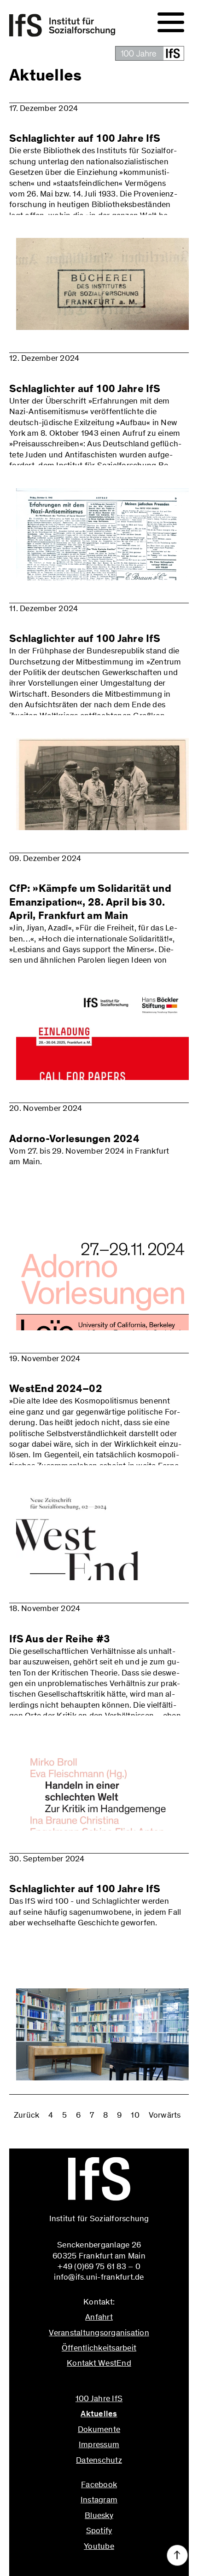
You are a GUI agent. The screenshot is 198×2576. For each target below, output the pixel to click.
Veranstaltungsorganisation (99, 2333)
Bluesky (99, 2515)
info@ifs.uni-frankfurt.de (99, 2383)
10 (135, 2115)
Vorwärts (165, 2115)
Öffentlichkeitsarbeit (99, 2348)
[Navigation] (171, 23)
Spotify (99, 2530)
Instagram (99, 2500)
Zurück (27, 2115)
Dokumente (99, 2429)
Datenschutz (99, 2460)
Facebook (99, 2484)
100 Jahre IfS (99, 2398)
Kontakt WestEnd (99, 2363)
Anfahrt (99, 2317)
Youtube (99, 2546)
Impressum (99, 2444)
